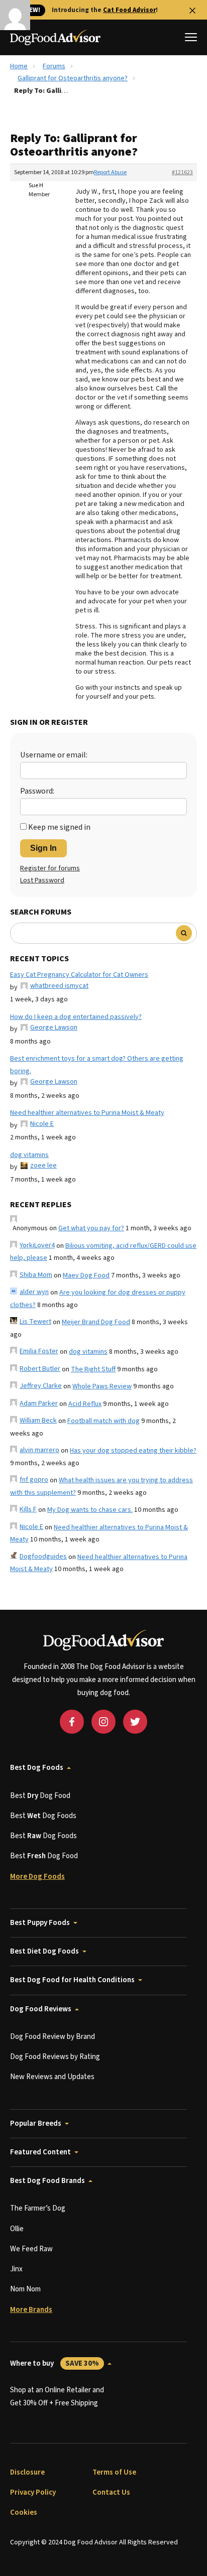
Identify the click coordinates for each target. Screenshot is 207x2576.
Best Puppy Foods (40, 1923)
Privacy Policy (33, 2492)
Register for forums (50, 868)
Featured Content (40, 2152)
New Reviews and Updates (52, 2077)
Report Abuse (110, 172)
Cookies (24, 2513)
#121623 (182, 172)
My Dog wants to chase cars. (90, 1510)
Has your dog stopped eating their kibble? (133, 1451)
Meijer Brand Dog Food (96, 1322)
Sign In (43, 848)
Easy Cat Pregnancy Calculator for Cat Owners (79, 975)
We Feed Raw (31, 2249)
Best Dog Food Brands (47, 2181)
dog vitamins (29, 1155)
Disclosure (27, 2472)
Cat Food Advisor (129, 10)
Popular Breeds (36, 2123)
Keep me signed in (59, 827)
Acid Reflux (85, 1404)
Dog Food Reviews (41, 2009)
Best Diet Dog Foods (44, 1951)
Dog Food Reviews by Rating (55, 2057)
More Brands (31, 2310)
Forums (54, 66)
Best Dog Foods (37, 1768)
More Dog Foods (37, 1877)
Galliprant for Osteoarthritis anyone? (73, 78)
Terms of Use (114, 2472)
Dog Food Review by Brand (53, 2037)
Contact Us (111, 2492)
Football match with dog (103, 1421)
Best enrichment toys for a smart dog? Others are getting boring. (97, 1065)
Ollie (17, 2229)
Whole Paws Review (102, 1386)
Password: (37, 791)
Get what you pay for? (91, 1228)
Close (192, 11)
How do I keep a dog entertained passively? (76, 1017)
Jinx (16, 2269)
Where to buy (55, 2363)
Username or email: (54, 755)
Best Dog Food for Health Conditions (72, 1980)
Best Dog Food (40, 1796)
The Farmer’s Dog (38, 2208)
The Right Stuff (93, 1369)
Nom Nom (25, 2289)
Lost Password (42, 880)
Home (19, 66)
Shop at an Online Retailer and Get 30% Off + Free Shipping (57, 2397)
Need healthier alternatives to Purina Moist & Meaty (87, 1113)
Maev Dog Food (86, 1275)
